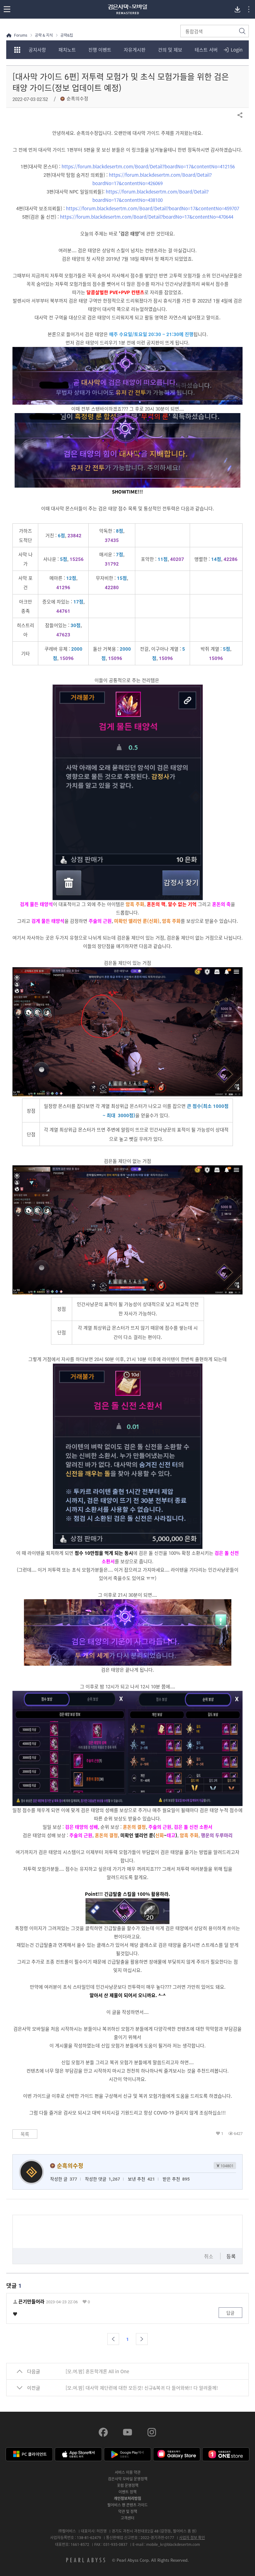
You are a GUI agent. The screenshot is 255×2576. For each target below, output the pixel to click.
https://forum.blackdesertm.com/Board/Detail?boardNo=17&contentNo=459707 (153, 208)
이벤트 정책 (127, 2492)
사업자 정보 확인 (192, 2537)
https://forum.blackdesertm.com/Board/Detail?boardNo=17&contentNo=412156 (148, 166)
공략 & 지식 (44, 35)
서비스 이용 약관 (128, 2472)
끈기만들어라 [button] (31, 2302)
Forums (21, 35)
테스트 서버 (206, 50)
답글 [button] (230, 2313)
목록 (25, 2134)
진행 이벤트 (100, 50)
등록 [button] (231, 2256)
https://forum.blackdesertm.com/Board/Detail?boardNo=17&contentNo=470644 (147, 217)
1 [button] (222, 2133)
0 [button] (89, 2302)
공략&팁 (67, 35)
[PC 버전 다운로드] (237, 9)
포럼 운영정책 (128, 2485)
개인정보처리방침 (127, 2498)
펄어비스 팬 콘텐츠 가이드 (127, 2505)
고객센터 (127, 2518)
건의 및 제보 (170, 50)
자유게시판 (135, 50)
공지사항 (37, 50)
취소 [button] (209, 2256)
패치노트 (67, 50)
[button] (113, 2339)
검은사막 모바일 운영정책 (128, 2479)
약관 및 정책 (128, 2511)
